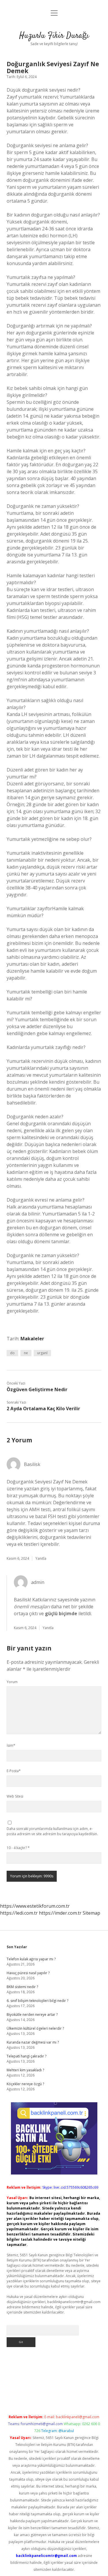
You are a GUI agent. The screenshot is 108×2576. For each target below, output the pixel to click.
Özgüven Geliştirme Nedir (37, 1389)
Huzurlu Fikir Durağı (54, 36)
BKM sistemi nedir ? (22, 1987)
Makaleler (32, 1339)
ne (26, 1353)
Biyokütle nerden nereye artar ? (32, 2015)
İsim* (11, 1745)
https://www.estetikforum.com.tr (35, 1906)
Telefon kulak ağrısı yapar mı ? (31, 1959)
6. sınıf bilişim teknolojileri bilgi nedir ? (37, 2001)
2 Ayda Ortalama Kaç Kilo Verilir (43, 1409)
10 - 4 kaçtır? (18, 1848)
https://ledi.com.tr (19, 1913)
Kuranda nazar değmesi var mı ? (33, 2042)
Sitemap (91, 1913)
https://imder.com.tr (60, 1913)
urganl (42, 1353)
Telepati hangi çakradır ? (26, 2056)
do (12, 1353)
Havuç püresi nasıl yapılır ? (28, 1973)
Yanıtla (41, 1558)
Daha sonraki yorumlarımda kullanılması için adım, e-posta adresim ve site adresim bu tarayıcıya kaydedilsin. (52, 1831)
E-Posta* (14, 1771)
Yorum (12, 1682)
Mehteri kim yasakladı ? (25, 2070)
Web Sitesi (15, 1796)
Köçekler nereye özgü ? (25, 2084)
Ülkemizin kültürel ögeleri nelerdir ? (35, 2028)
